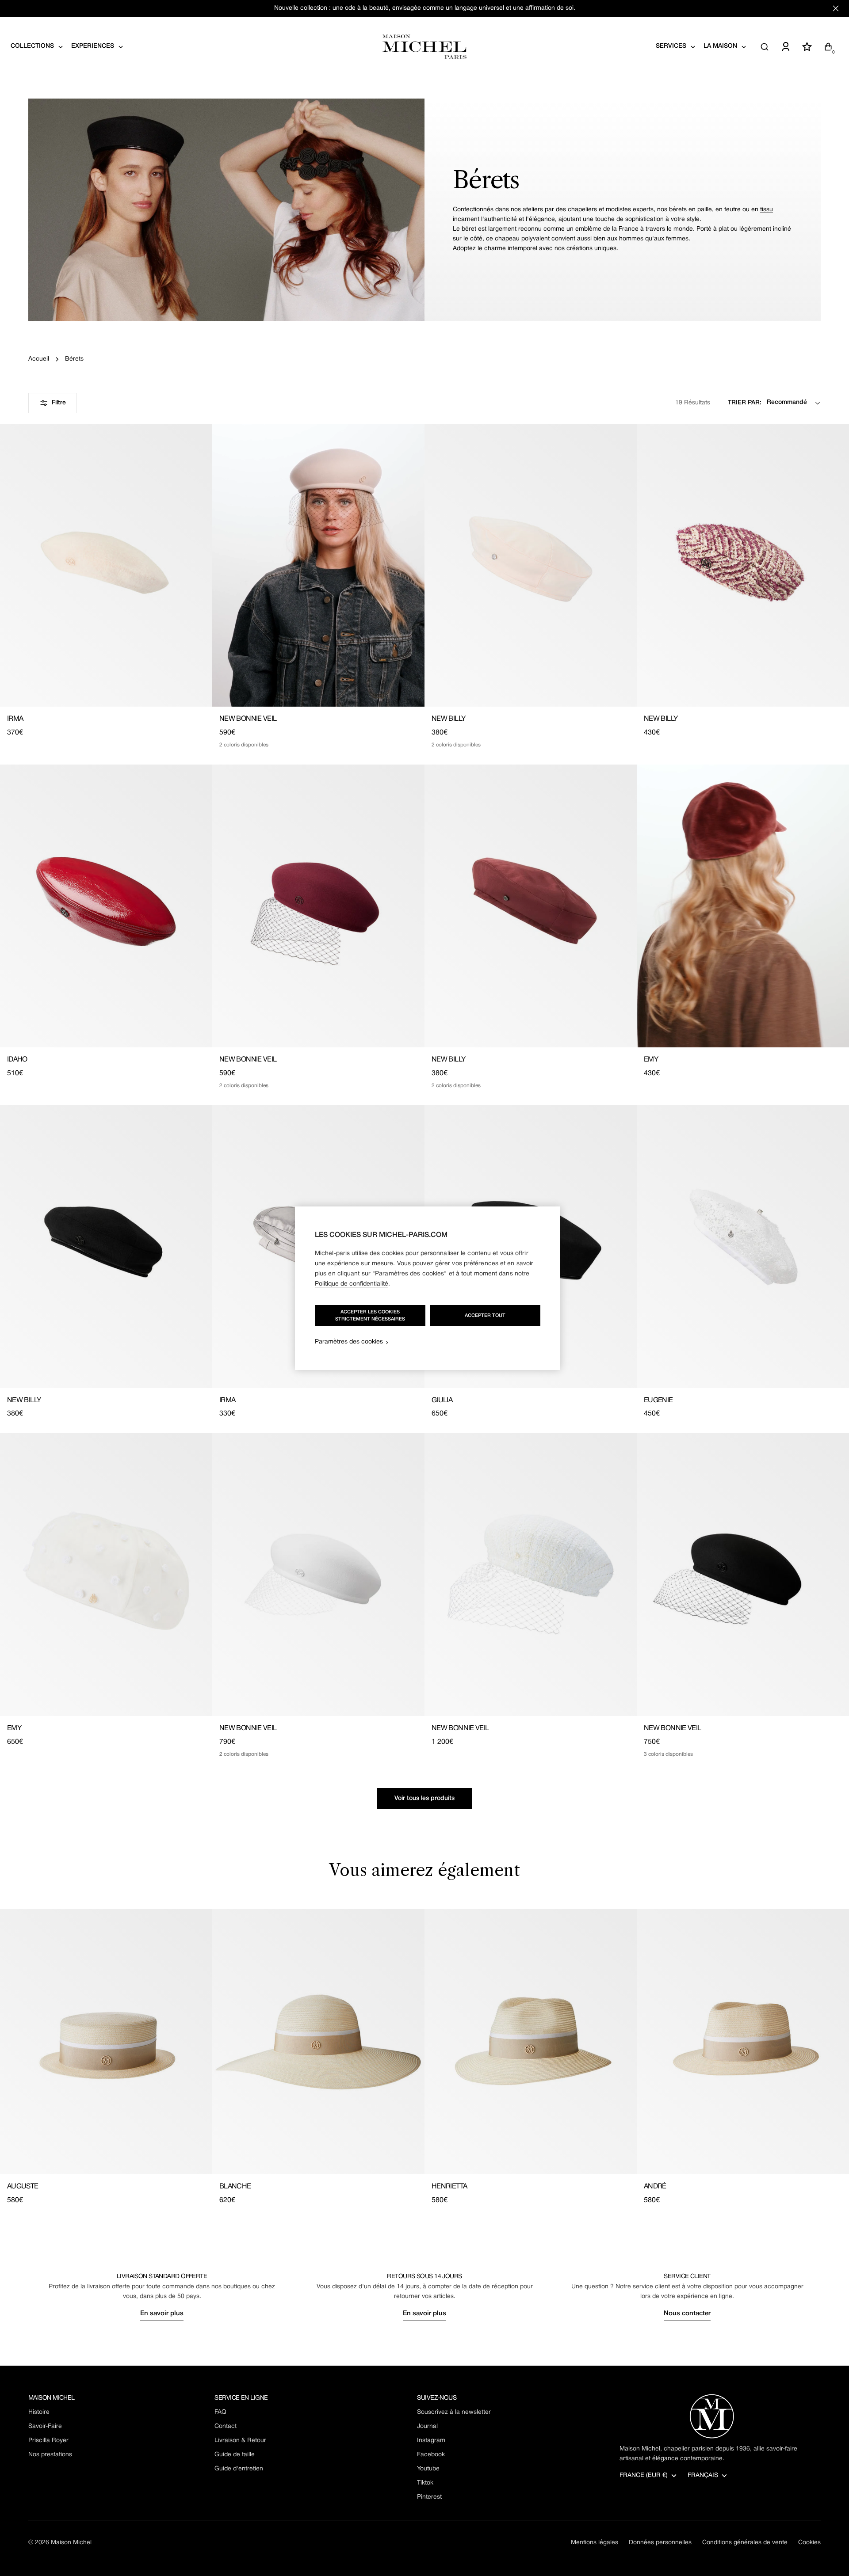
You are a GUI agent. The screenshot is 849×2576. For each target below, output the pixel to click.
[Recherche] (765, 47)
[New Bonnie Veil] (318, 565)
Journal (427, 2426)
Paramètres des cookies (349, 1342)
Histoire (39, 2412)
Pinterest (429, 2497)
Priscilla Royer (48, 2441)
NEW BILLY (448, 719)
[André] (743, 2042)
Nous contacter (687, 2313)
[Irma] (106, 565)
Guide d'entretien (239, 2469)
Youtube (428, 2469)
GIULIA (442, 1400)
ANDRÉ (655, 2187)
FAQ (220, 2412)
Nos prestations (50, 2455)
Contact (226, 2426)
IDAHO (17, 1060)
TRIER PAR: (745, 403)
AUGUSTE (23, 2187)
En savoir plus (162, 2313)
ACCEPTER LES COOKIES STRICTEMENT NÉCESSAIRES (370, 1316)
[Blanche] (318, 2042)
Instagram (431, 2441)
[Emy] (743, 906)
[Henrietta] (531, 2042)
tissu (767, 210)
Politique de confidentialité (352, 1284)
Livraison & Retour (240, 2441)
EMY (651, 1060)
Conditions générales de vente (745, 2543)
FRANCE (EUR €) (644, 2475)
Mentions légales (595, 2543)
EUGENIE (658, 1400)
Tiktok (425, 2483)
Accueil (39, 359)
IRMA (15, 719)
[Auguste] (106, 2042)
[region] (428, 1288)
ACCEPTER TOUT (485, 1316)
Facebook (431, 2455)
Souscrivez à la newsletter (454, 2412)
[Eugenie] (743, 1247)
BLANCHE (235, 2187)
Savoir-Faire (45, 2426)
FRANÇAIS (703, 2475)
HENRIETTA (449, 2187)
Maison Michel (71, 2543)
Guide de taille (235, 2455)
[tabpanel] (424, 2057)
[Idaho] (106, 906)
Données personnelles (660, 2543)
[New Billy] (531, 565)
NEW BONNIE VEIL (248, 719)
